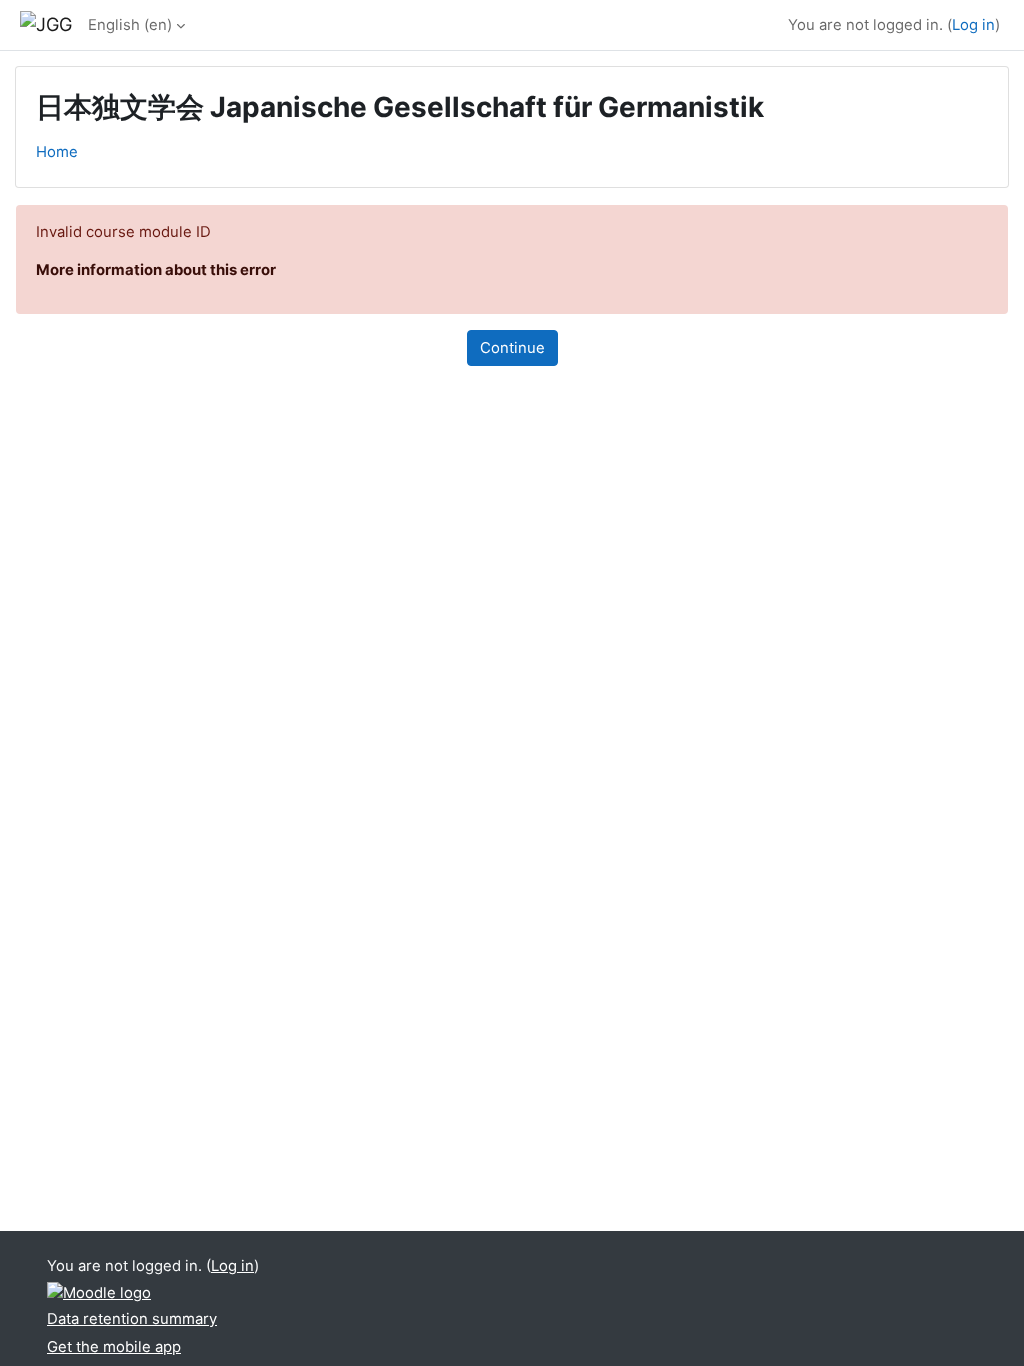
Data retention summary (132, 1319)
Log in (973, 25)
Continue (512, 348)
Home (57, 152)
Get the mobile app (114, 1347)
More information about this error (156, 270)
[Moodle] (99, 1292)
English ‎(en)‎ (130, 25)
